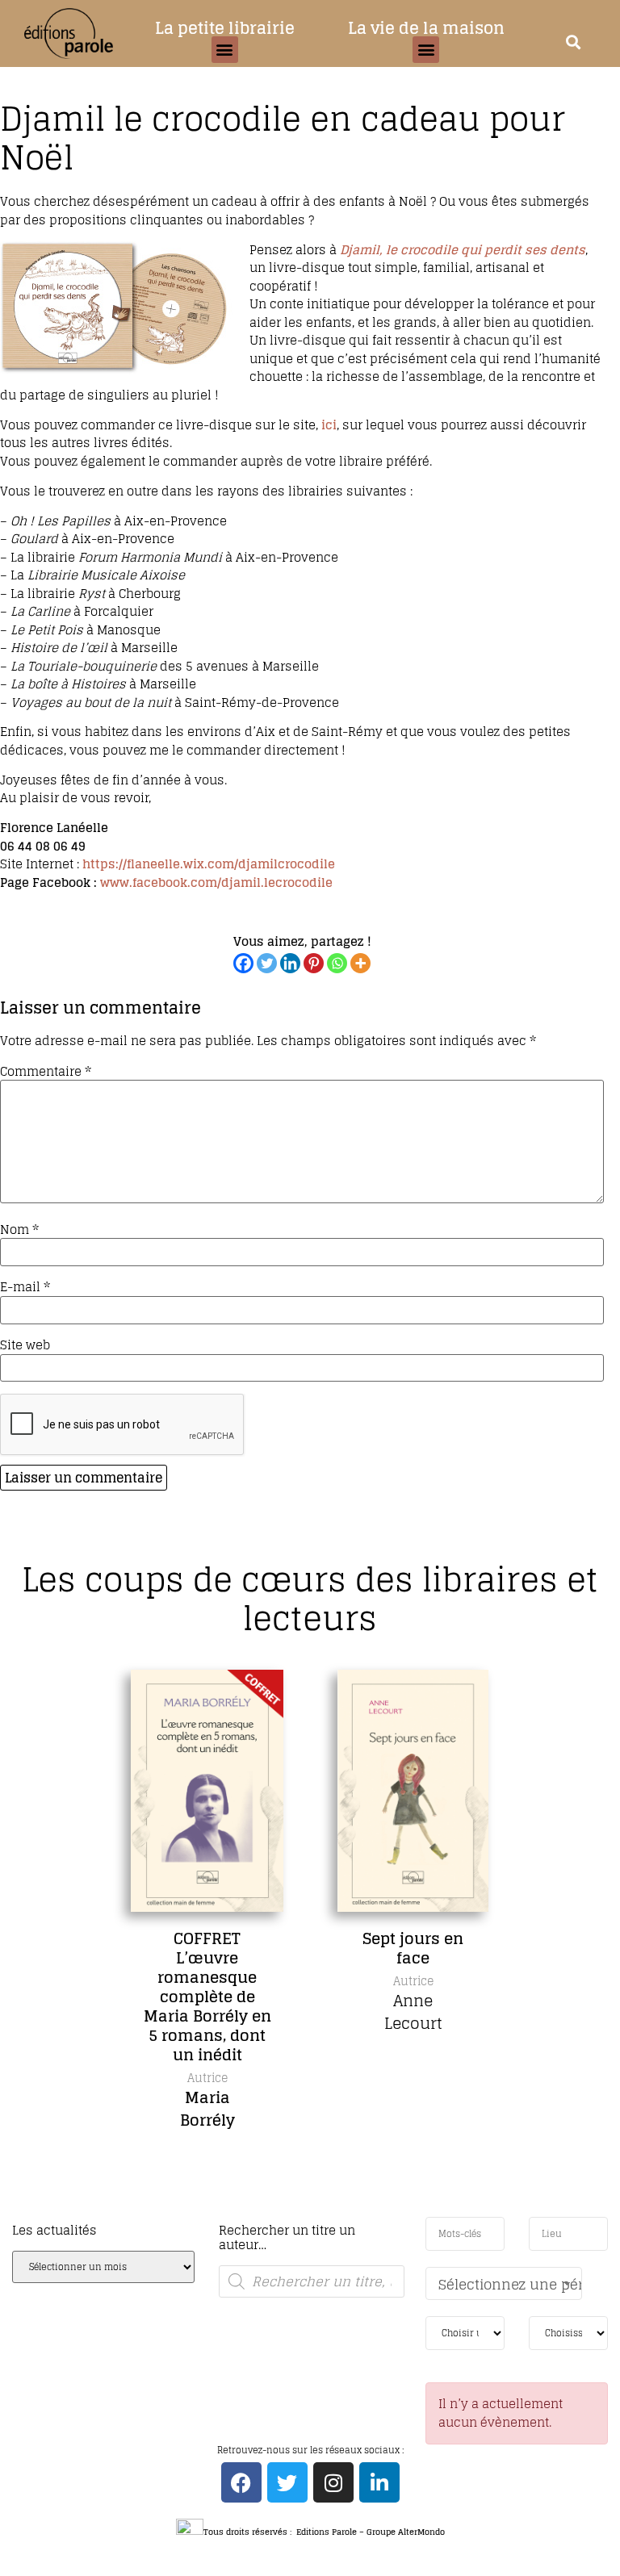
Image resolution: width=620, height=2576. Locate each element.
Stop (317, 2214)
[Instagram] (333, 2482)
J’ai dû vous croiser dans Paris (503, 1958)
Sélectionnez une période (510, 2284)
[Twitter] (267, 963)
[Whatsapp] (337, 963)
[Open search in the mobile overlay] (312, 2281)
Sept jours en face (297, 1948)
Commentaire (46, 1071)
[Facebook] (243, 963)
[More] (360, 963)
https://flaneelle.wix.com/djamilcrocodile (209, 864)
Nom (19, 1229)
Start (304, 2214)
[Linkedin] (290, 963)
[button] (225, 50)
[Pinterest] (314, 963)
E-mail (25, 1287)
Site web (25, 1345)
